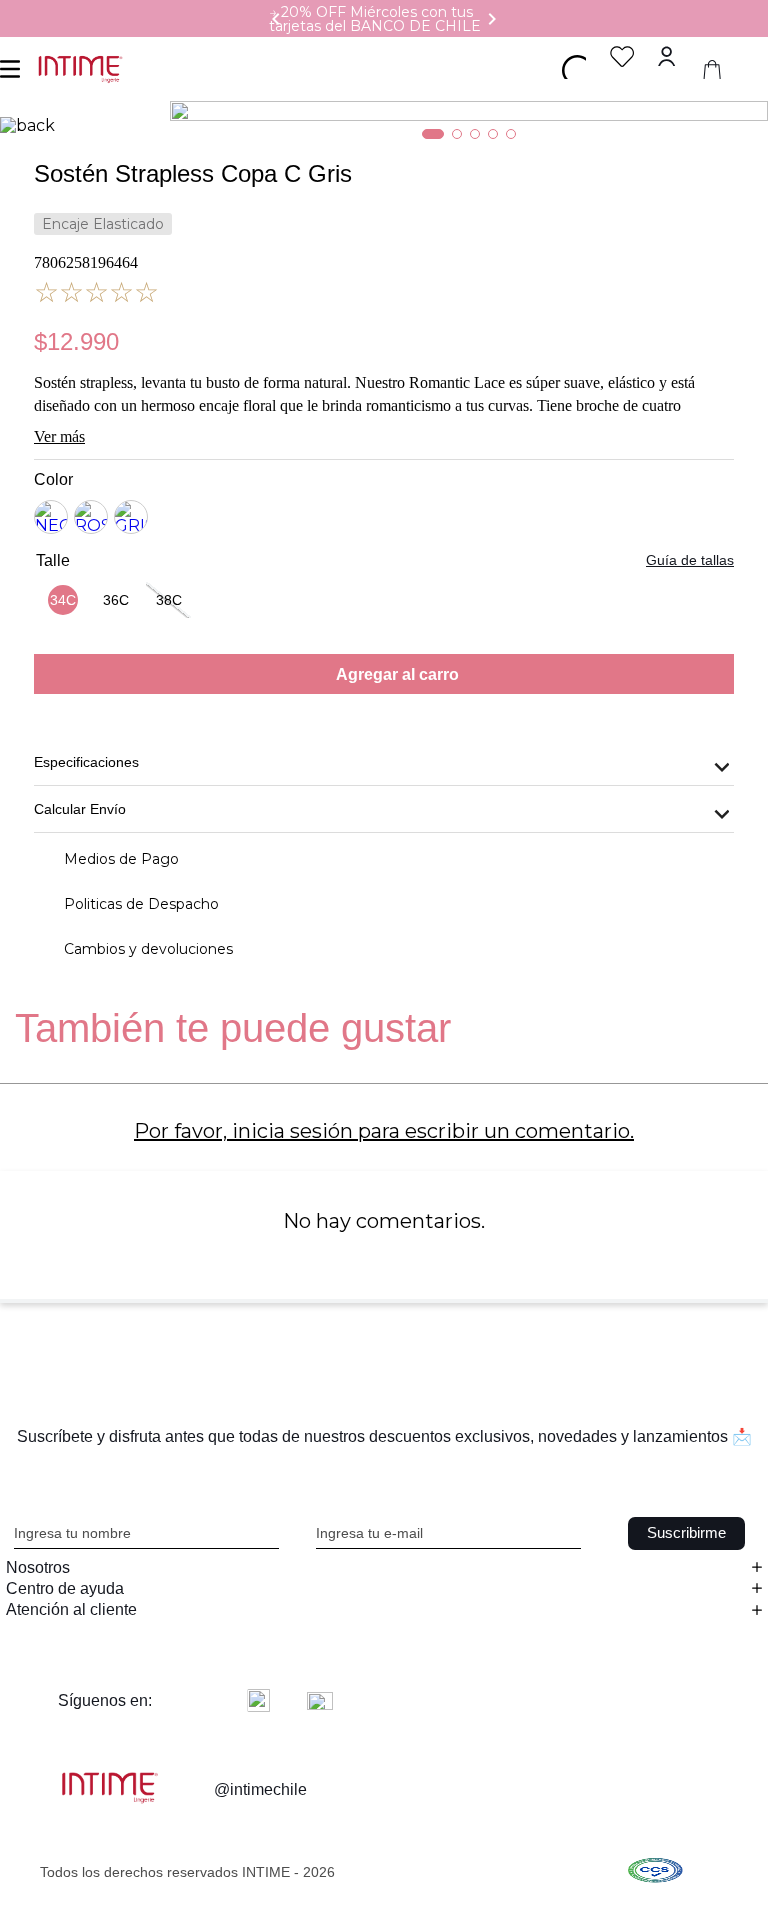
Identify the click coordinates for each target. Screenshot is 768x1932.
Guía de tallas (690, 560)
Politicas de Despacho (141, 904)
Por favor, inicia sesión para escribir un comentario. (384, 1131)
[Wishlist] (622, 56)
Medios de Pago (121, 859)
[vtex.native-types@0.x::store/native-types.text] (655, 1872)
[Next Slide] (492, 19)
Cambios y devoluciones (148, 949)
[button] (62, 600)
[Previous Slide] (276, 19)
